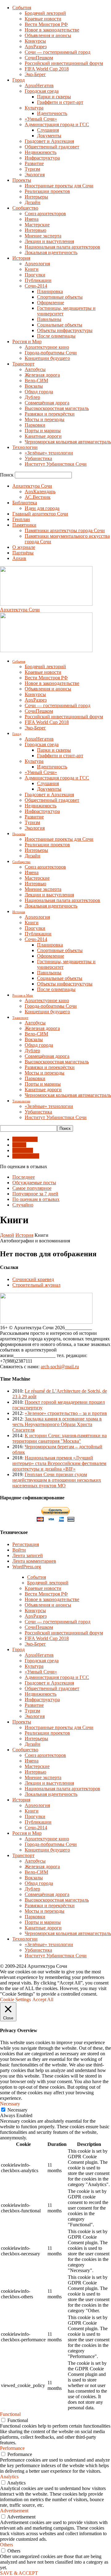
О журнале (24, 547)
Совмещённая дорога (47, 403)
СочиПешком (39, 58)
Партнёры (23, 553)
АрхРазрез (36, 47)
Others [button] (6, 2545)
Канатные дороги (43, 436)
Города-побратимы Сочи (51, 353)
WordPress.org (27, 1567)
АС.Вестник (38, 497)
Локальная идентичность (51, 252)
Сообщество (25, 208)
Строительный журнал (36, 1285)
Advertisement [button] (14, 2511)
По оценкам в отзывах (36, 1199)
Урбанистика (38, 458)
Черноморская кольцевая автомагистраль (68, 442)
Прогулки (35, 275)
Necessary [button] (10, 2104)
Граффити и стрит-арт (60, 102)
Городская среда (42, 91)
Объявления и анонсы (48, 35)
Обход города (39, 392)
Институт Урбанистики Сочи (56, 464)
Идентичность (52, 113)
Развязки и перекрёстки (50, 414)
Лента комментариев (34, 1561)
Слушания (48, 130)
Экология (35, 175)
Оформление (51, 303)
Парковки (35, 425)
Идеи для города (42, 508)
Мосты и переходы (45, 419)
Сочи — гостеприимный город (58, 52)
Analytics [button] (9, 2477)
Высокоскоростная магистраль (57, 408)
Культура (34, 108)
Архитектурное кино (47, 347)
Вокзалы (34, 386)
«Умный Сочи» (41, 119)
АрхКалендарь (40, 491)
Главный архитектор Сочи (40, 514)
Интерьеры (36, 197)
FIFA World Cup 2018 (47, 69)
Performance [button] (12, 2448)
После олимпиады (56, 336)
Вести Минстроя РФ (46, 24)
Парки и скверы (54, 97)
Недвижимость (41, 152)
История (21, 258)
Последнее (24, 1177)
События (22, 8)
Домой (7, 1235)
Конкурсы (35, 41)
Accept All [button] (43, 1999)
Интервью (35, 230)
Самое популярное (32, 1188)
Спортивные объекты (60, 297)
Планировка (50, 291)
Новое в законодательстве (52, 30)
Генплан (21, 519)
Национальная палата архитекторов (62, 247)
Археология (37, 264)
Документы (49, 136)
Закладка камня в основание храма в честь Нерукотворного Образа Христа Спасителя (57, 1424)
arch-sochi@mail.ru (60, 1367)
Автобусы (35, 369)
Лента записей (28, 1555)
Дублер (32, 397)
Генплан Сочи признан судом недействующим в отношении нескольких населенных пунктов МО (57, 1480)
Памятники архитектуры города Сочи (65, 530)
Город (18, 80)
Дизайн (33, 202)
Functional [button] (10, 2414)
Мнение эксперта (43, 236)
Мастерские (37, 225)
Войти (19, 1550)
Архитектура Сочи (32, 486)
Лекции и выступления (49, 241)
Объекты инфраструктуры (65, 330)
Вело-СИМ (36, 380)
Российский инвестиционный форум (64, 63)
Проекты (22, 180)
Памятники (24, 525)
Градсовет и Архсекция (49, 141)
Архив (19, 558)
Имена (32, 219)
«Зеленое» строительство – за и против (66, 1413)
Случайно (23, 1205)
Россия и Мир (27, 342)
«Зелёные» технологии (49, 453)
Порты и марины (43, 431)
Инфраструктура (42, 158)
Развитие (34, 163)
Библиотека (25, 503)
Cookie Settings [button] (15, 1999)
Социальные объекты (60, 325)
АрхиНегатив (39, 85)
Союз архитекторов (45, 214)
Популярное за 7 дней (35, 1194)
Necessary (17, 2110)
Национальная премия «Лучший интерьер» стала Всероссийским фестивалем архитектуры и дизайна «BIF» (59, 1463)
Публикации (38, 280)
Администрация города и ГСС (57, 124)
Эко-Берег (35, 74)
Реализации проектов (47, 191)
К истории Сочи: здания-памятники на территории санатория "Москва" (60, 1438)
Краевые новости (43, 19)
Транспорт (23, 364)
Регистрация (26, 1544)
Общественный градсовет (52, 147)
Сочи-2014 (36, 286)
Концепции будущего (47, 358)
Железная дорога (42, 375)
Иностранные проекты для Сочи (59, 186)
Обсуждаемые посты (34, 1183)
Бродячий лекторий (45, 13)
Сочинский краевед (33, 1279)
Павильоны (49, 319)
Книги (32, 269)
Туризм (32, 169)
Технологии (25, 447)
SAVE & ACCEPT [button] (19, 2573)
